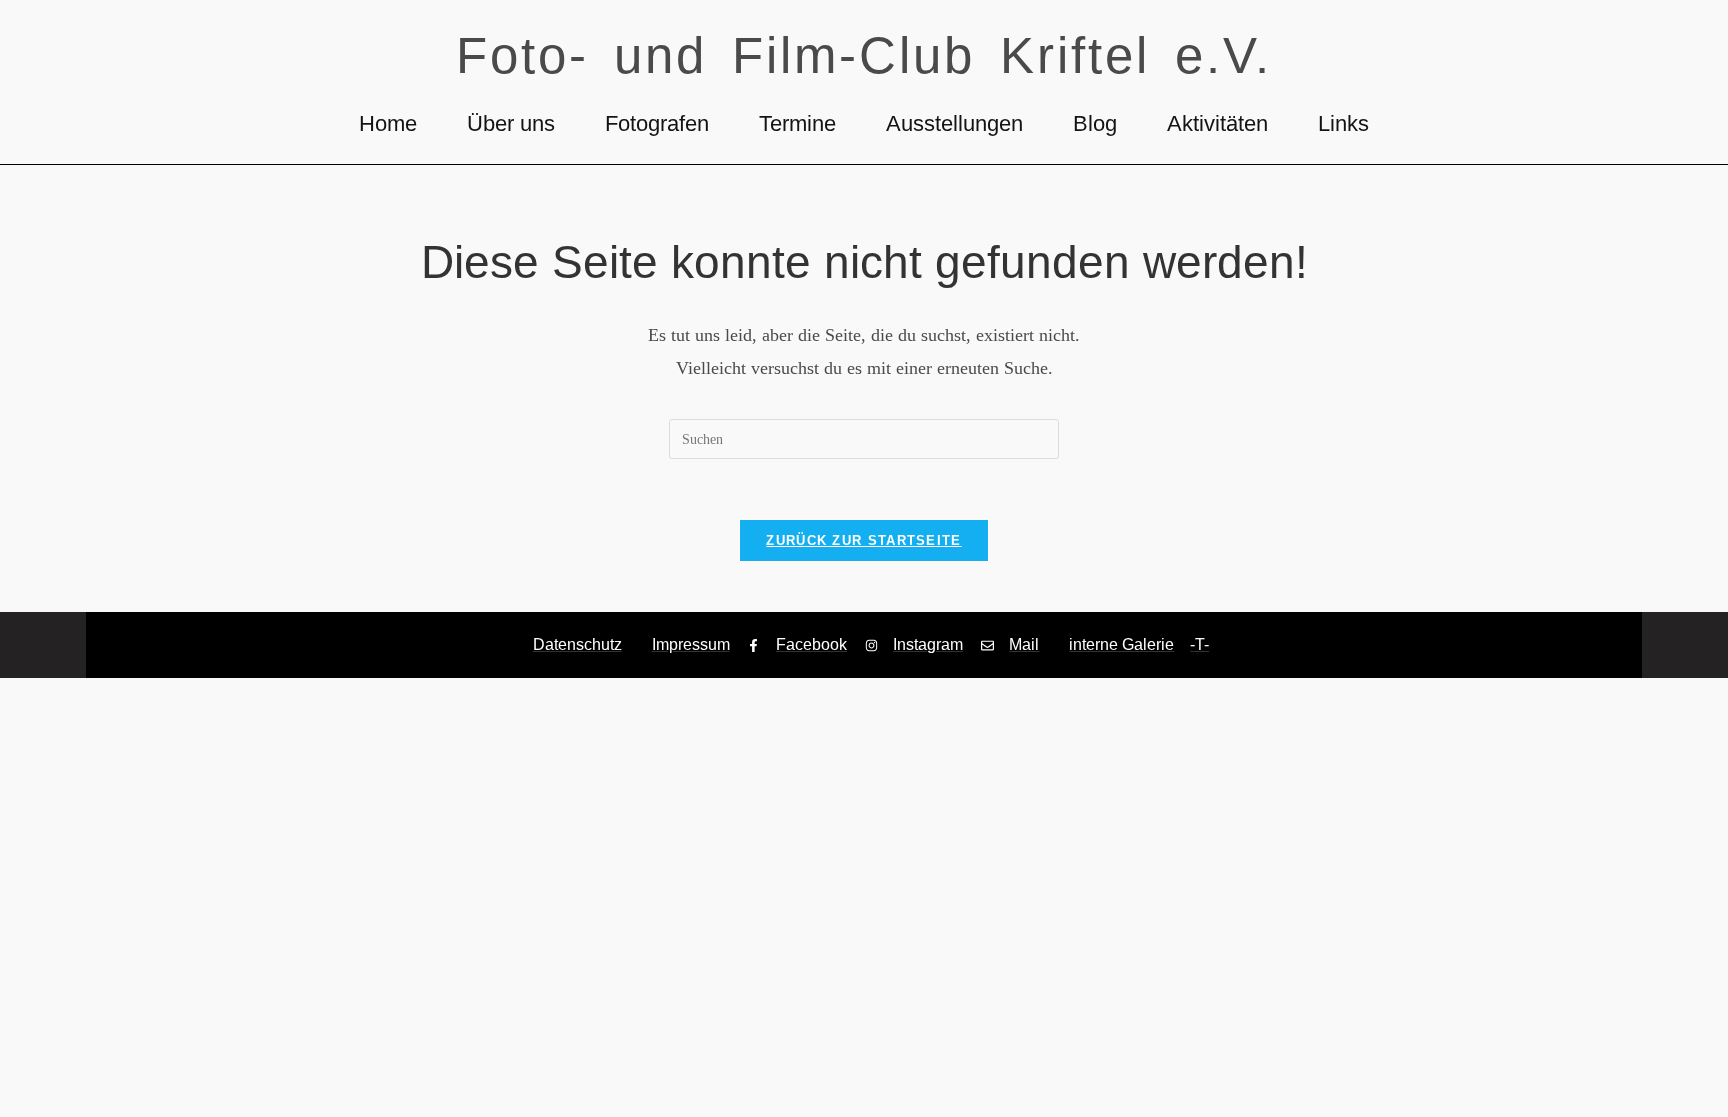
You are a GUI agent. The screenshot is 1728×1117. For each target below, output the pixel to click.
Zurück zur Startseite (863, 540)
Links (1343, 123)
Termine (797, 123)
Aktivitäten (1217, 123)
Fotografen (657, 123)
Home (388, 123)
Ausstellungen (954, 123)
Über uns (511, 123)
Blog (1095, 123)
